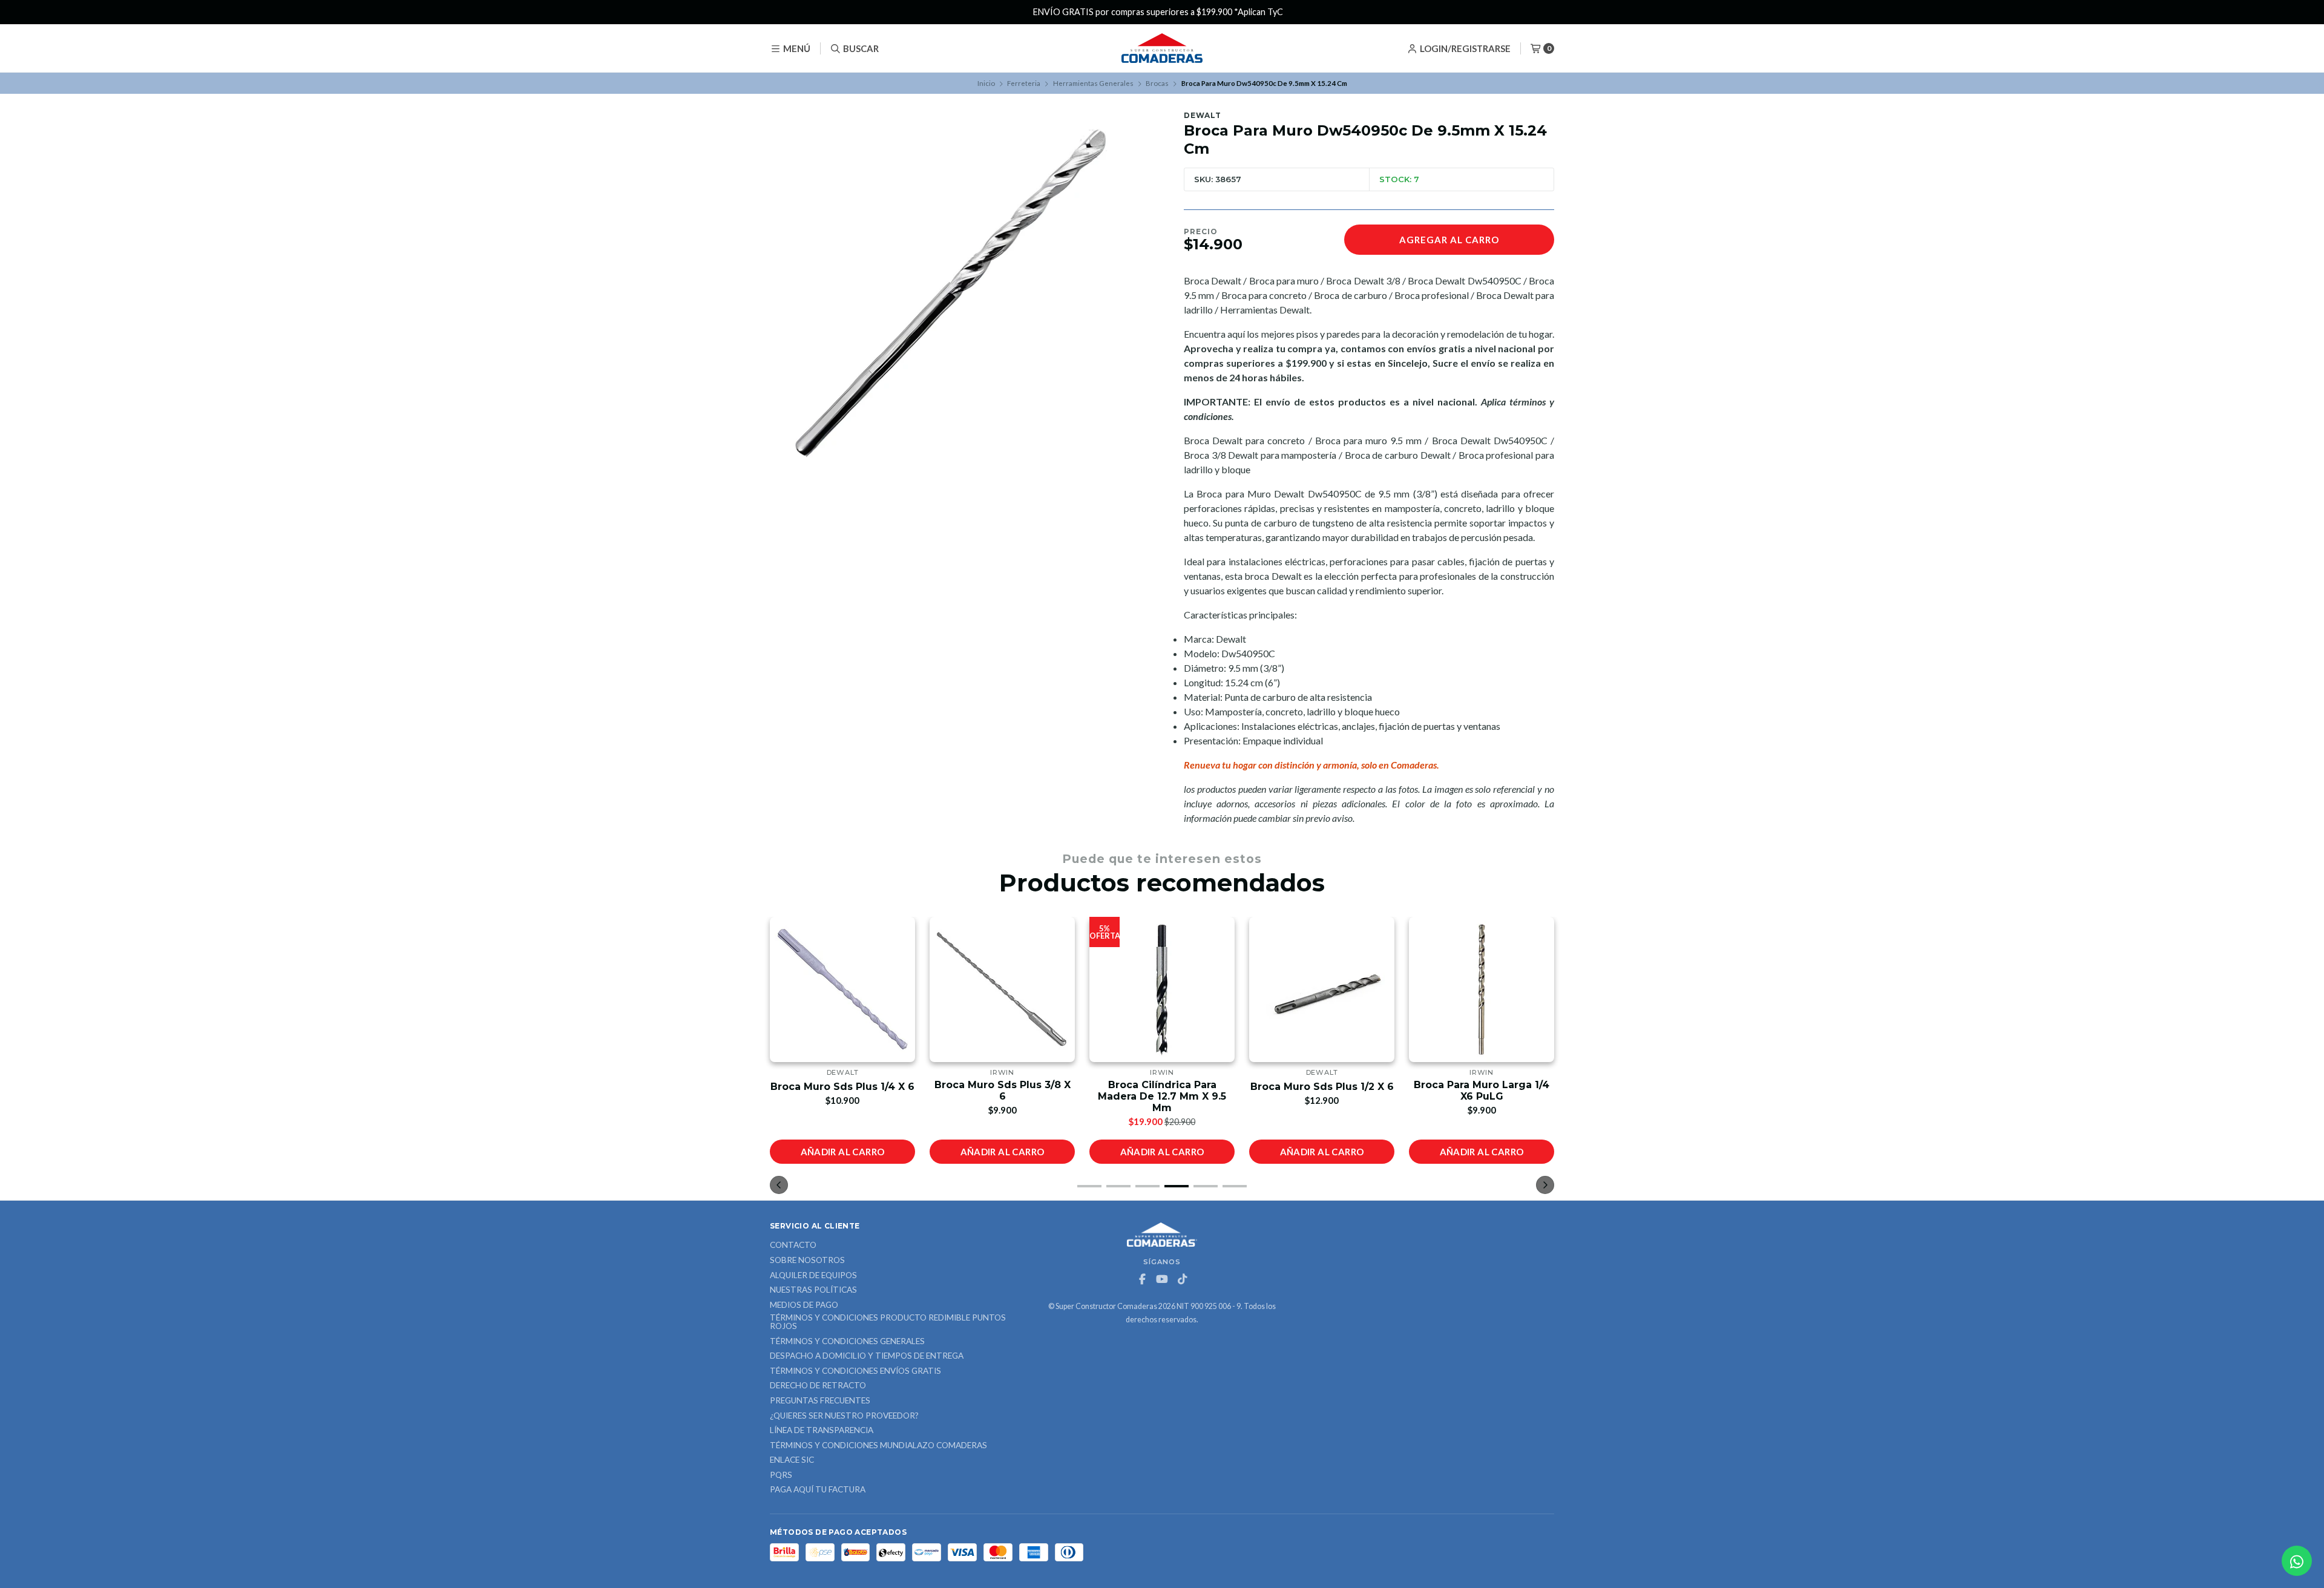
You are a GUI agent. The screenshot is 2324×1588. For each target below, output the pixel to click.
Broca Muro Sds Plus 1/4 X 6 (842, 1087)
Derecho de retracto (818, 1386)
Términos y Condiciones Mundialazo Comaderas (878, 1446)
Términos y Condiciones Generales (847, 1342)
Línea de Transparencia (822, 1431)
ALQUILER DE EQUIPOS (813, 1276)
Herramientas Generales (1093, 83)
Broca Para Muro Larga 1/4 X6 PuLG (1482, 1091)
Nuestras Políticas (813, 1290)
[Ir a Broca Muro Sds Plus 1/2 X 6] (1322, 989)
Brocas (1157, 83)
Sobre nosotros (807, 1261)
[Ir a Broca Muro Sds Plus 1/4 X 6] (842, 989)
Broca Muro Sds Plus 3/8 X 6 (1003, 1091)
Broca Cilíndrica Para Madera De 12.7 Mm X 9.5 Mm (1162, 1096)
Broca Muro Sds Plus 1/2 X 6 (1322, 1087)
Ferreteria (1024, 83)
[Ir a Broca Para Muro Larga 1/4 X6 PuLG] (1482, 989)
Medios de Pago (804, 1305)
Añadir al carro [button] (843, 1152)
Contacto (793, 1245)
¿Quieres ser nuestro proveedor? (844, 1416)
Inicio (986, 83)
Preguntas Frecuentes (820, 1401)
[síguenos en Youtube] (1162, 1279)
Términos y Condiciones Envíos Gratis (855, 1371)
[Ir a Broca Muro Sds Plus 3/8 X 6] (1002, 989)
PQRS (781, 1475)
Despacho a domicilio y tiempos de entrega (867, 1356)
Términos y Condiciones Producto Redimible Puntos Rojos (888, 1322)
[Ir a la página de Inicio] (1162, 48)
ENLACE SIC (792, 1460)
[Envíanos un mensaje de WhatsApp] (2297, 1561)
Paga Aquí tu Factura (818, 1490)
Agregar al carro (1449, 240)
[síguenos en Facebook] (1142, 1279)
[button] (1089, 1186)
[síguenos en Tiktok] (1182, 1279)
